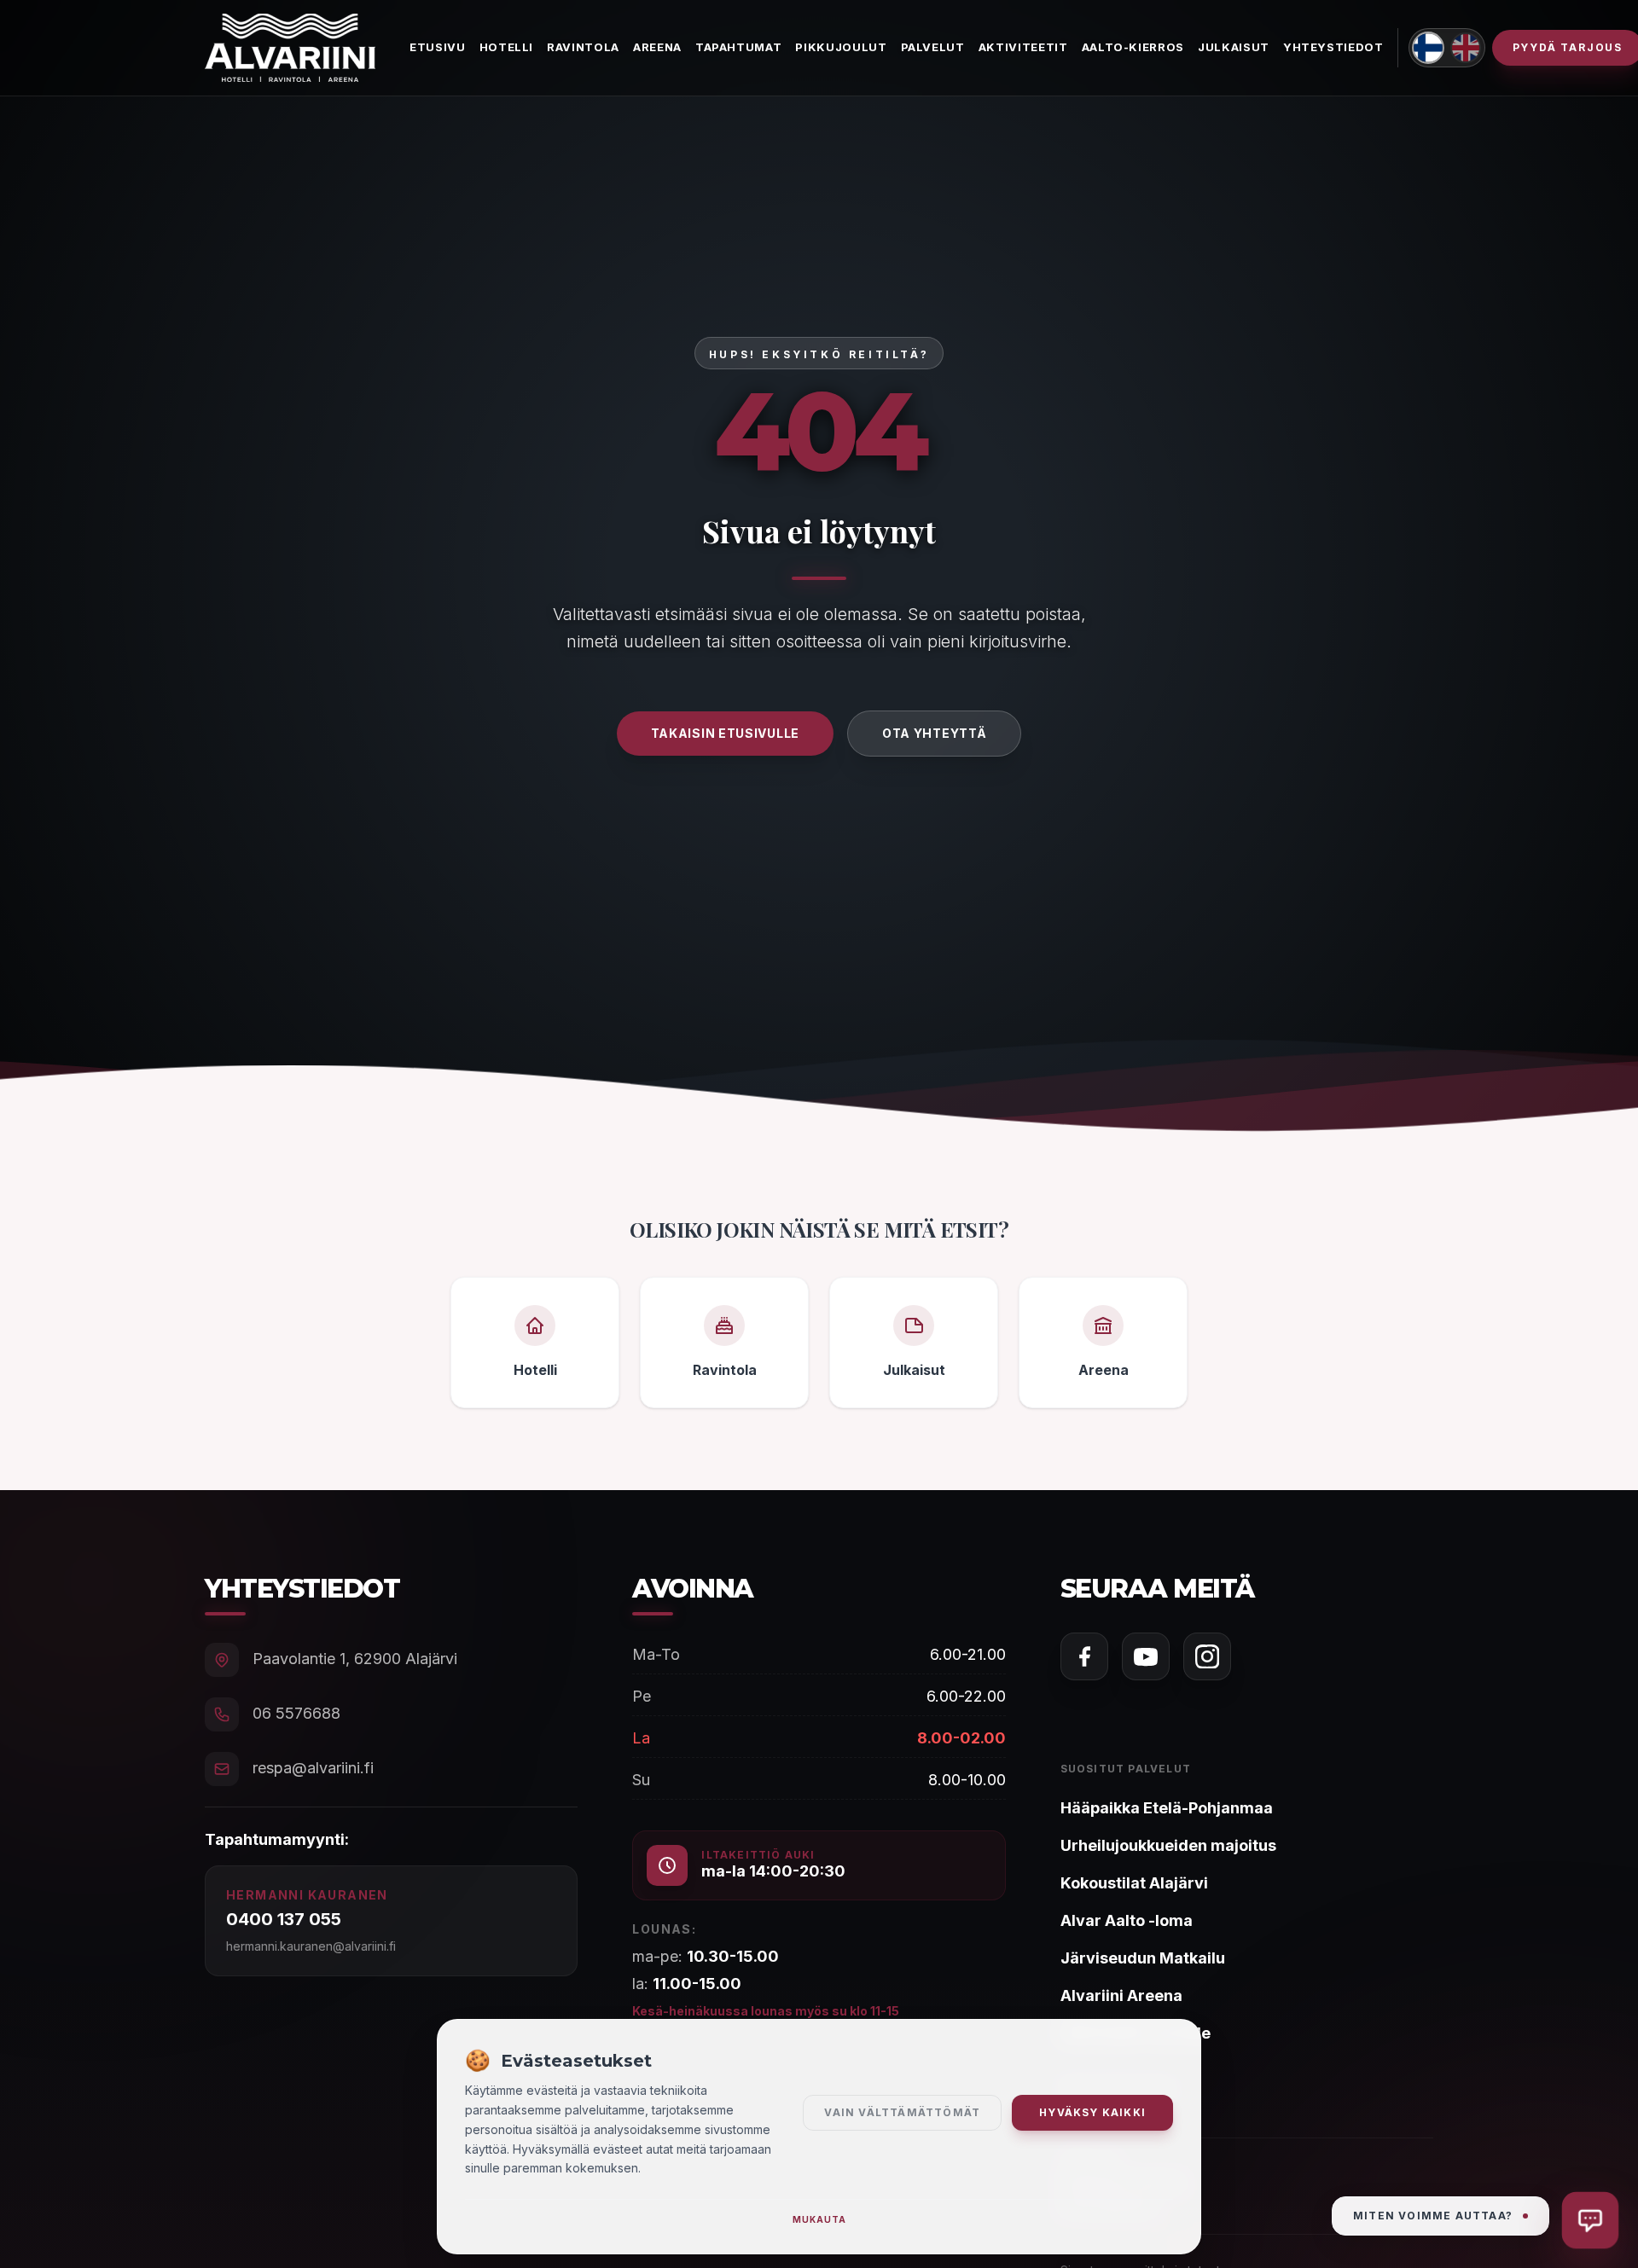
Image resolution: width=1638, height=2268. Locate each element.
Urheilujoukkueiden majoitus (1168, 1845)
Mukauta (819, 2219)
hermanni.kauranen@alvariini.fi (311, 1946)
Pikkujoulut (841, 47)
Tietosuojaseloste (1117, 2088)
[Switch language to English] (1466, 48)
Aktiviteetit (1023, 47)
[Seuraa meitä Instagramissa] (1207, 1656)
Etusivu (438, 47)
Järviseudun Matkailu (1143, 1958)
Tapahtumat (739, 47)
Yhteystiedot (1333, 47)
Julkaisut (1234, 47)
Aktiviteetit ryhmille (1136, 2033)
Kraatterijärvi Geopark (1122, 2181)
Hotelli (507, 47)
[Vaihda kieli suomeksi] (1428, 48)
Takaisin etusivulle (725, 733)
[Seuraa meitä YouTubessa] (1146, 1656)
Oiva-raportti (1111, 2117)
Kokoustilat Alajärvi (1134, 1883)
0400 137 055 (284, 1919)
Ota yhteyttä (934, 733)
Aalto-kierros (1133, 47)
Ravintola (583, 47)
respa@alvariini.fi (313, 1768)
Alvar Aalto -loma (1127, 1920)
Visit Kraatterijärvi (1109, 2204)
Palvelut (933, 47)
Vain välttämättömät (902, 2112)
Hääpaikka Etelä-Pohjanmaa (1167, 1808)
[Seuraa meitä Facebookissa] (1084, 1656)
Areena (657, 47)
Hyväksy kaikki (1092, 2112)
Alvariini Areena (1121, 1995)
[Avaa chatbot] (1591, 2221)
